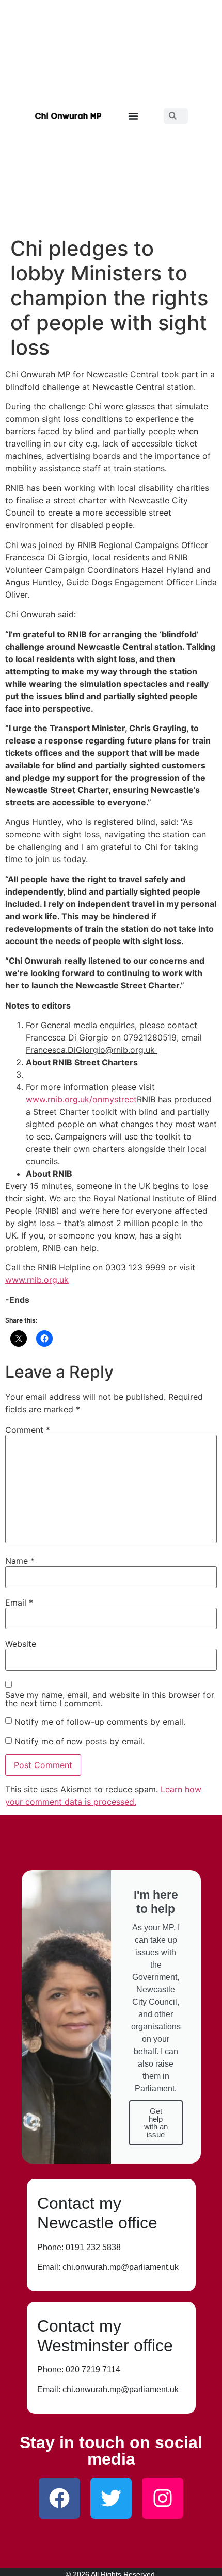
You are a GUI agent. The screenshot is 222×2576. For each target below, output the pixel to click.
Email (19, 1603)
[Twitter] (111, 2498)
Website (21, 1644)
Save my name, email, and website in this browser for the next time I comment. (110, 1699)
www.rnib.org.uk (37, 1280)
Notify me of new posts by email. (80, 1741)
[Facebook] (59, 2498)
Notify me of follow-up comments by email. (100, 1722)
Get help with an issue (156, 2123)
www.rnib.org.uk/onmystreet (81, 1099)
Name (20, 1561)
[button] (133, 116)
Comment (28, 1430)
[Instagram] (163, 2498)
